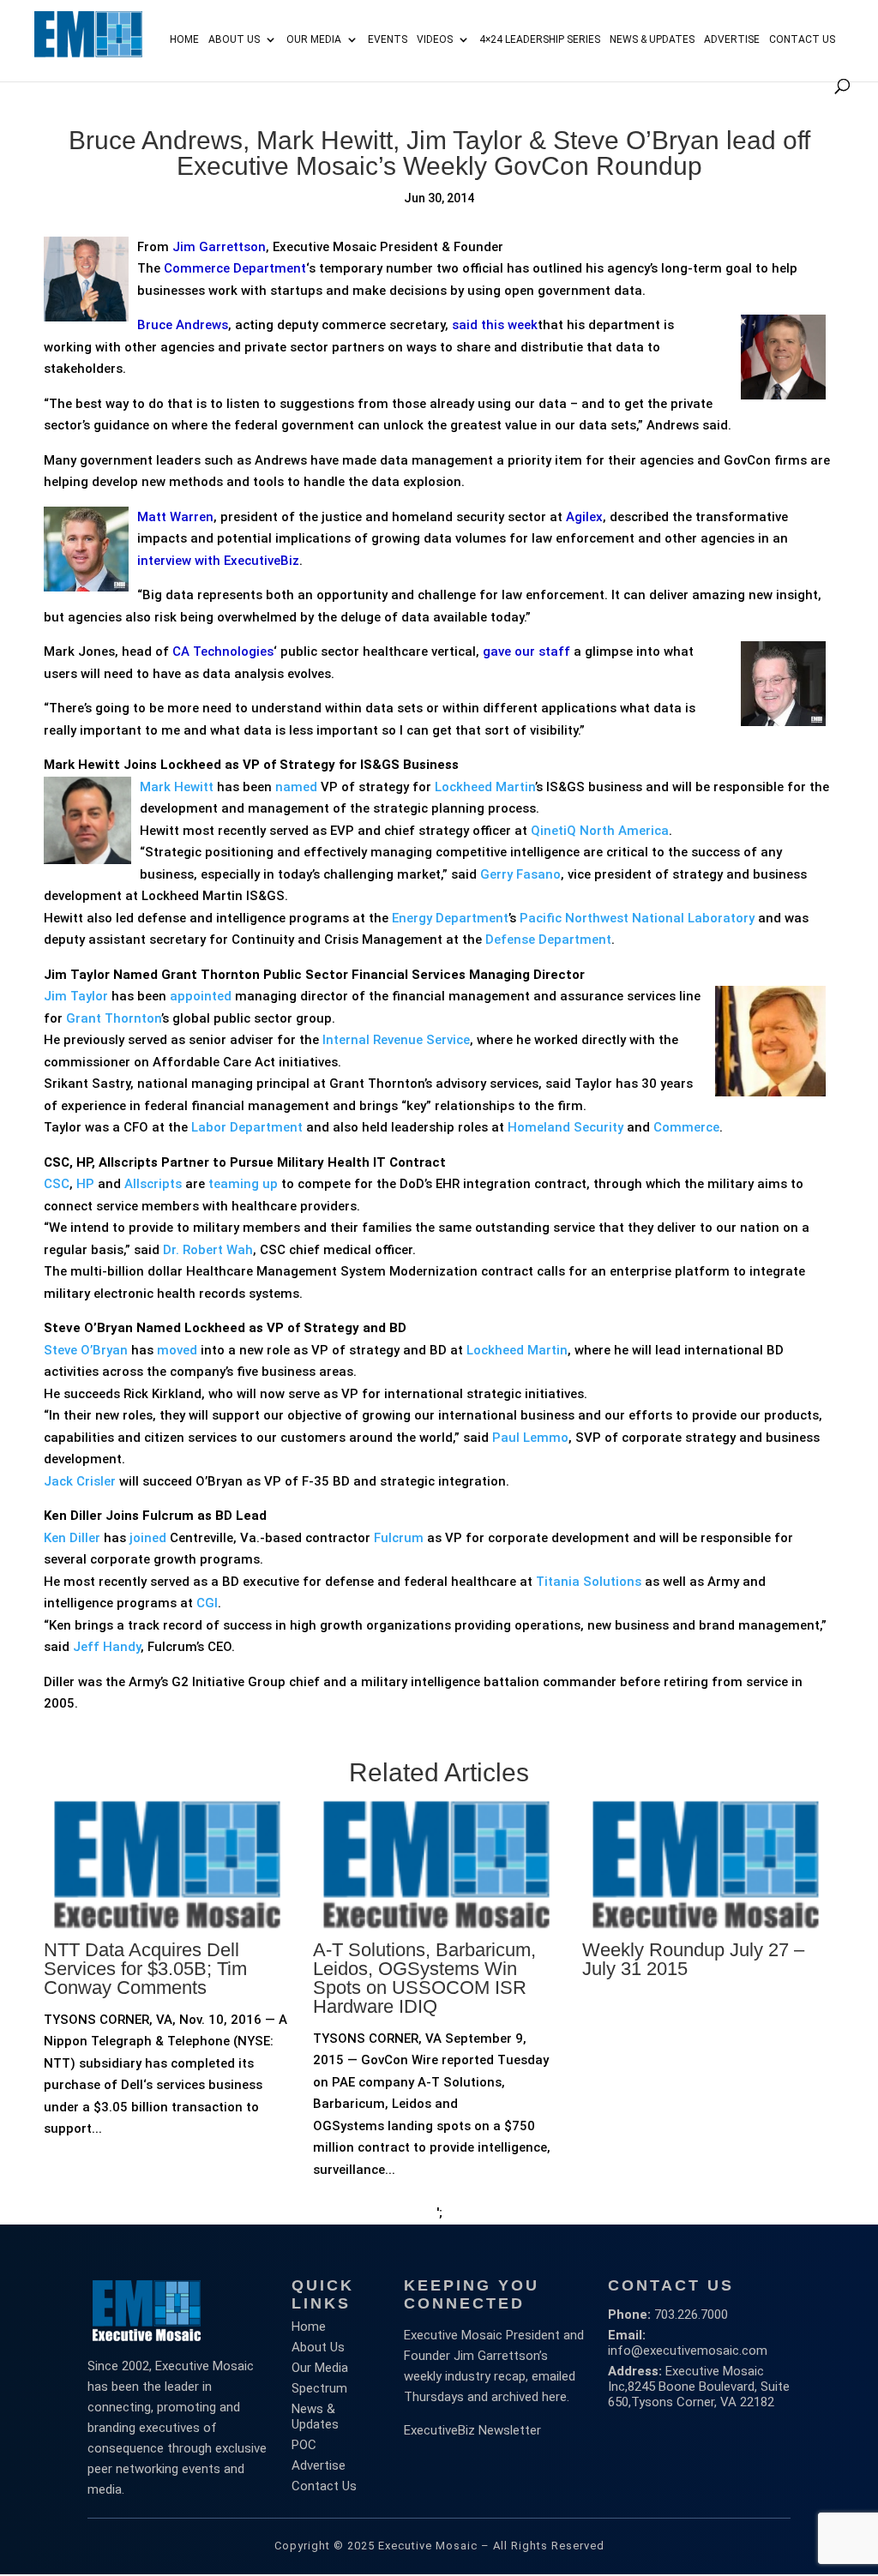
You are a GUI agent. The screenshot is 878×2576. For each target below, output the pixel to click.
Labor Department (247, 1127)
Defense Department (548, 940)
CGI (207, 1603)
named (296, 787)
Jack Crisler (80, 1481)
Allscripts (153, 1184)
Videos (435, 39)
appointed (201, 996)
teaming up (243, 1184)
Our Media (314, 39)
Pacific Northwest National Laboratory (637, 918)
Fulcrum (399, 1538)
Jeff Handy (107, 1647)
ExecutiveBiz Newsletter (472, 2430)
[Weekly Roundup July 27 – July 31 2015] (706, 1991)
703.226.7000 (691, 2315)
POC (304, 2445)
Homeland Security (565, 1127)
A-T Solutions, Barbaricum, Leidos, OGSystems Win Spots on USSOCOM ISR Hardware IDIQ (424, 1978)
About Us (234, 39)
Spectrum (319, 2388)
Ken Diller (72, 1538)
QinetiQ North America (600, 831)
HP (85, 1184)
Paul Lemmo (530, 1438)
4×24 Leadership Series (540, 39)
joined (148, 1538)
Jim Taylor (76, 996)
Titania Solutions (589, 1582)
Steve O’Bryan (86, 1350)
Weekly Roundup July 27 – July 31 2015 (693, 1959)
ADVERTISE (732, 39)
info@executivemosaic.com (688, 2351)
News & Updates (652, 39)
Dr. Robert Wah (208, 1250)
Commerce (686, 1127)
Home (184, 39)
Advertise (319, 2465)
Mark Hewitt (177, 787)
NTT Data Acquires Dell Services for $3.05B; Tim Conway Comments (145, 1969)
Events (388, 39)
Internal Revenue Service (396, 1040)
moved (177, 1350)
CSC (57, 1184)
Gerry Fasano (520, 874)
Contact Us (802, 39)
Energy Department (450, 918)
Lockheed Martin (485, 787)
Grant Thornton (114, 1018)
